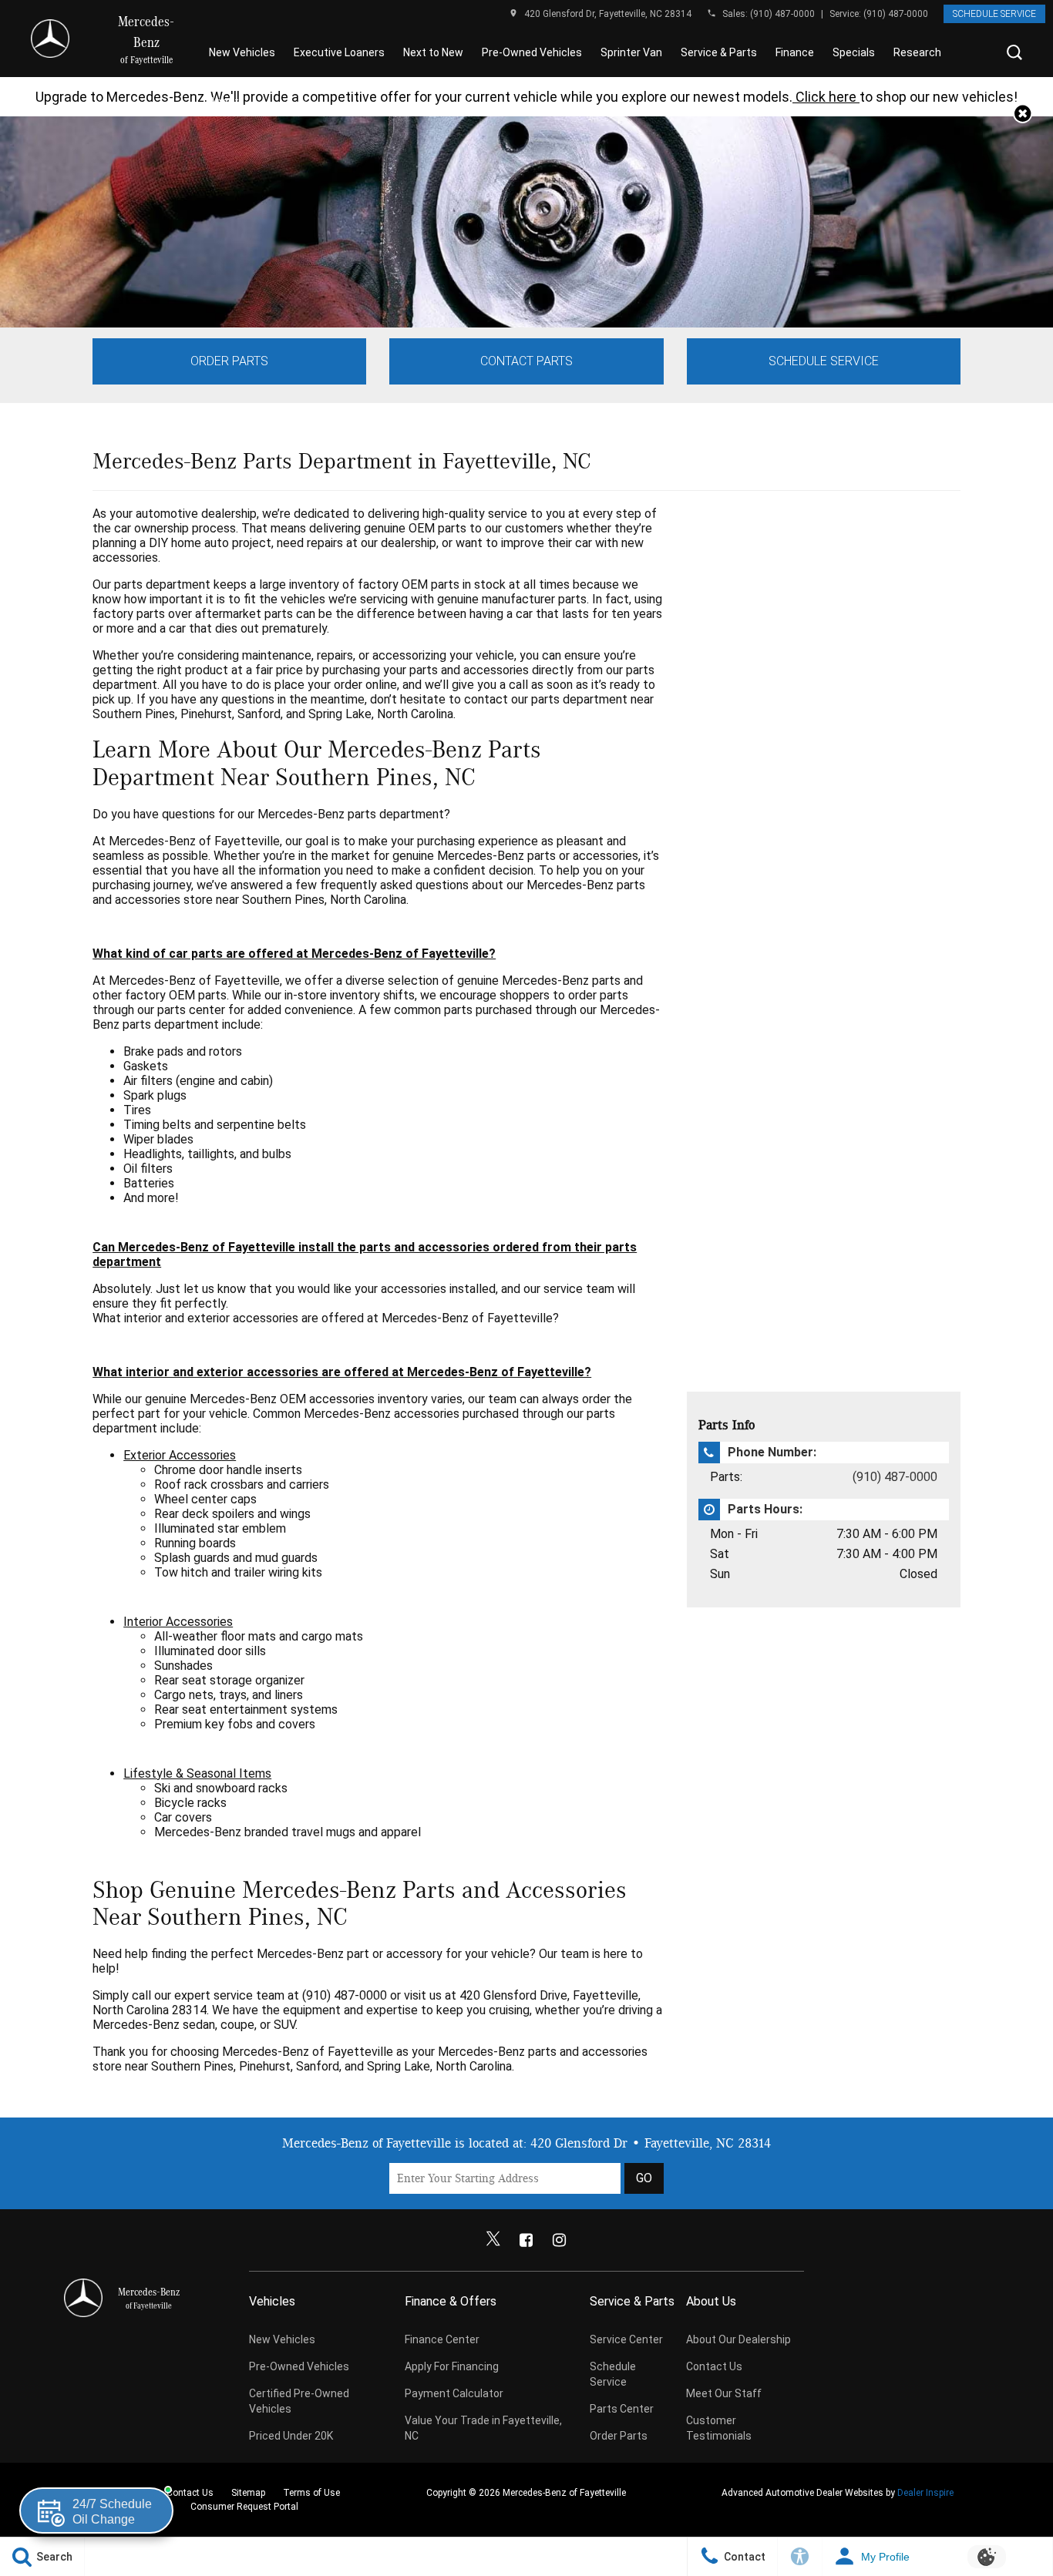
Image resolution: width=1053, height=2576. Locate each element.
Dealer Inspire (925, 2493)
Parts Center (622, 2409)
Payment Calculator (454, 2393)
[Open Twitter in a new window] (493, 2240)
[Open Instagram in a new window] (560, 2240)
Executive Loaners (339, 52)
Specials (854, 52)
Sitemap (248, 2493)
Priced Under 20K (291, 2436)
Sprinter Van (631, 52)
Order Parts (229, 361)
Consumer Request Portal (244, 2507)
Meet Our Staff (724, 2393)
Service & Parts (719, 52)
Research (917, 52)
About (224, 102)
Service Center (626, 2339)
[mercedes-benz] (50, 39)
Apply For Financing (452, 2366)
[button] (1014, 52)
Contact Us (714, 2366)
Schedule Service (994, 14)
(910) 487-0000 (782, 14)
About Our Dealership (738, 2339)
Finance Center (442, 2339)
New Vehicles (242, 52)
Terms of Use (311, 2493)
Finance (795, 52)
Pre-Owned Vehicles (532, 52)
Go (644, 2178)
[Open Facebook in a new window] (526, 2240)
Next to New (433, 52)
